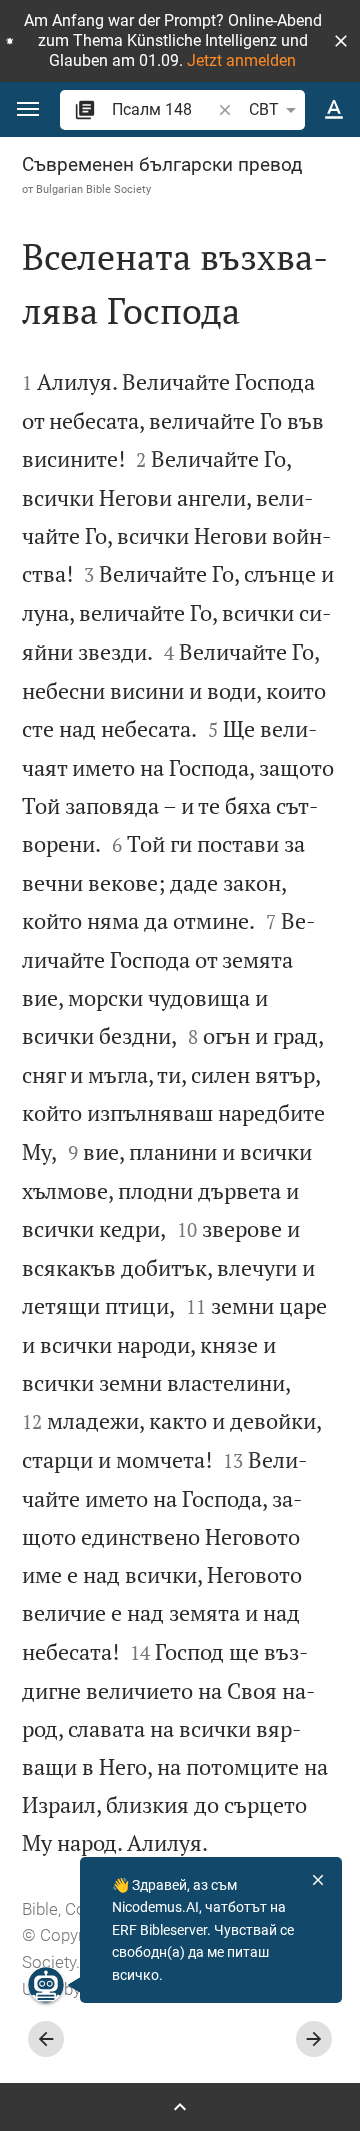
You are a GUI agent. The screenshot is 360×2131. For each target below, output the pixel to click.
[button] (341, 41)
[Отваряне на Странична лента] (180, 2107)
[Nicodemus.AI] (46, 1985)
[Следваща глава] (314, 2039)
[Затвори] (318, 1880)
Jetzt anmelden (241, 60)
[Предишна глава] (46, 2039)
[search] (163, 109)
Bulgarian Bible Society (93, 189)
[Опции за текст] (334, 110)
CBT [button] (264, 109)
